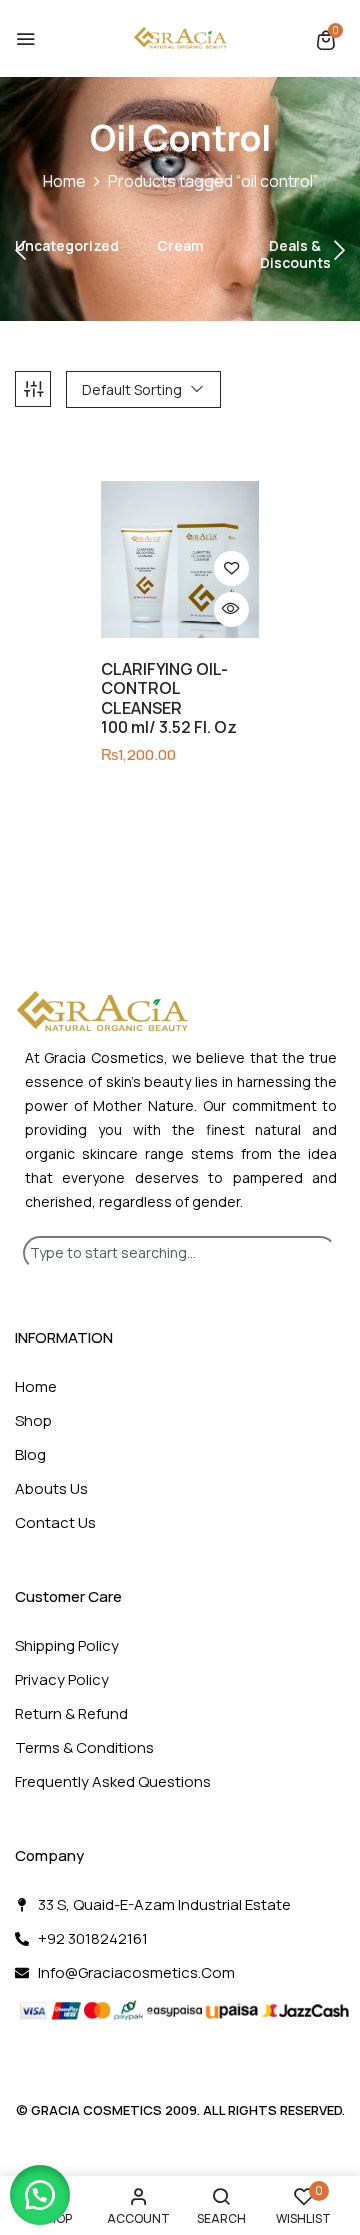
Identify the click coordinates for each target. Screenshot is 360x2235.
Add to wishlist (231, 568)
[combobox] (180, 1253)
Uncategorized (67, 246)
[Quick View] (231, 609)
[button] (326, 39)
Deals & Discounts (295, 255)
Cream (180, 246)
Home (64, 181)
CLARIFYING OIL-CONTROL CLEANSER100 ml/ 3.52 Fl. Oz (169, 698)
